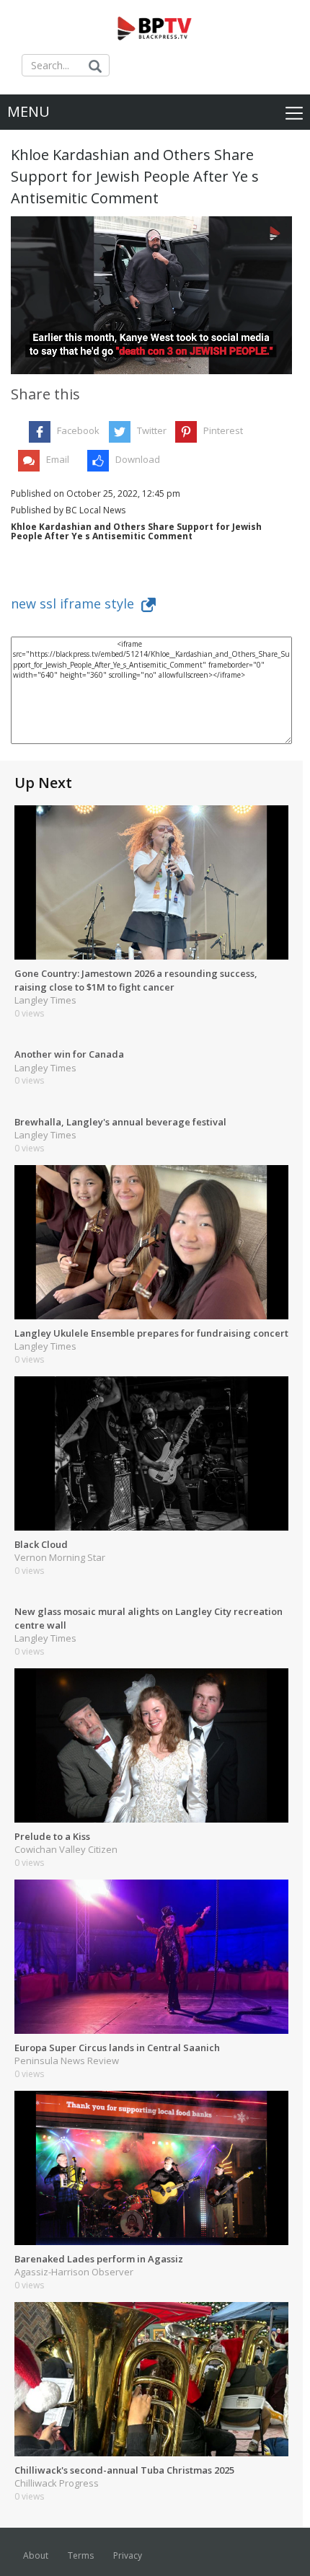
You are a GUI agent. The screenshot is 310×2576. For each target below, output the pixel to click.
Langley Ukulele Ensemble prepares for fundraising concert (151, 1333)
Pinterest (223, 430)
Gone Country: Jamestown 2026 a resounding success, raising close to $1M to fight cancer (136, 980)
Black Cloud (41, 1544)
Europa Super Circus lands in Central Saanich (117, 2048)
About (36, 2555)
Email (58, 459)
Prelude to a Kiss (52, 1836)
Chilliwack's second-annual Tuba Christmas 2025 (124, 2470)
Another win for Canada (69, 1054)
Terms (81, 2555)
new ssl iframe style (76, 603)
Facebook (78, 430)
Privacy (128, 2555)
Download (138, 459)
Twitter (152, 430)
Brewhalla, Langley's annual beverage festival (120, 1122)
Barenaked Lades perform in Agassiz (99, 2259)
